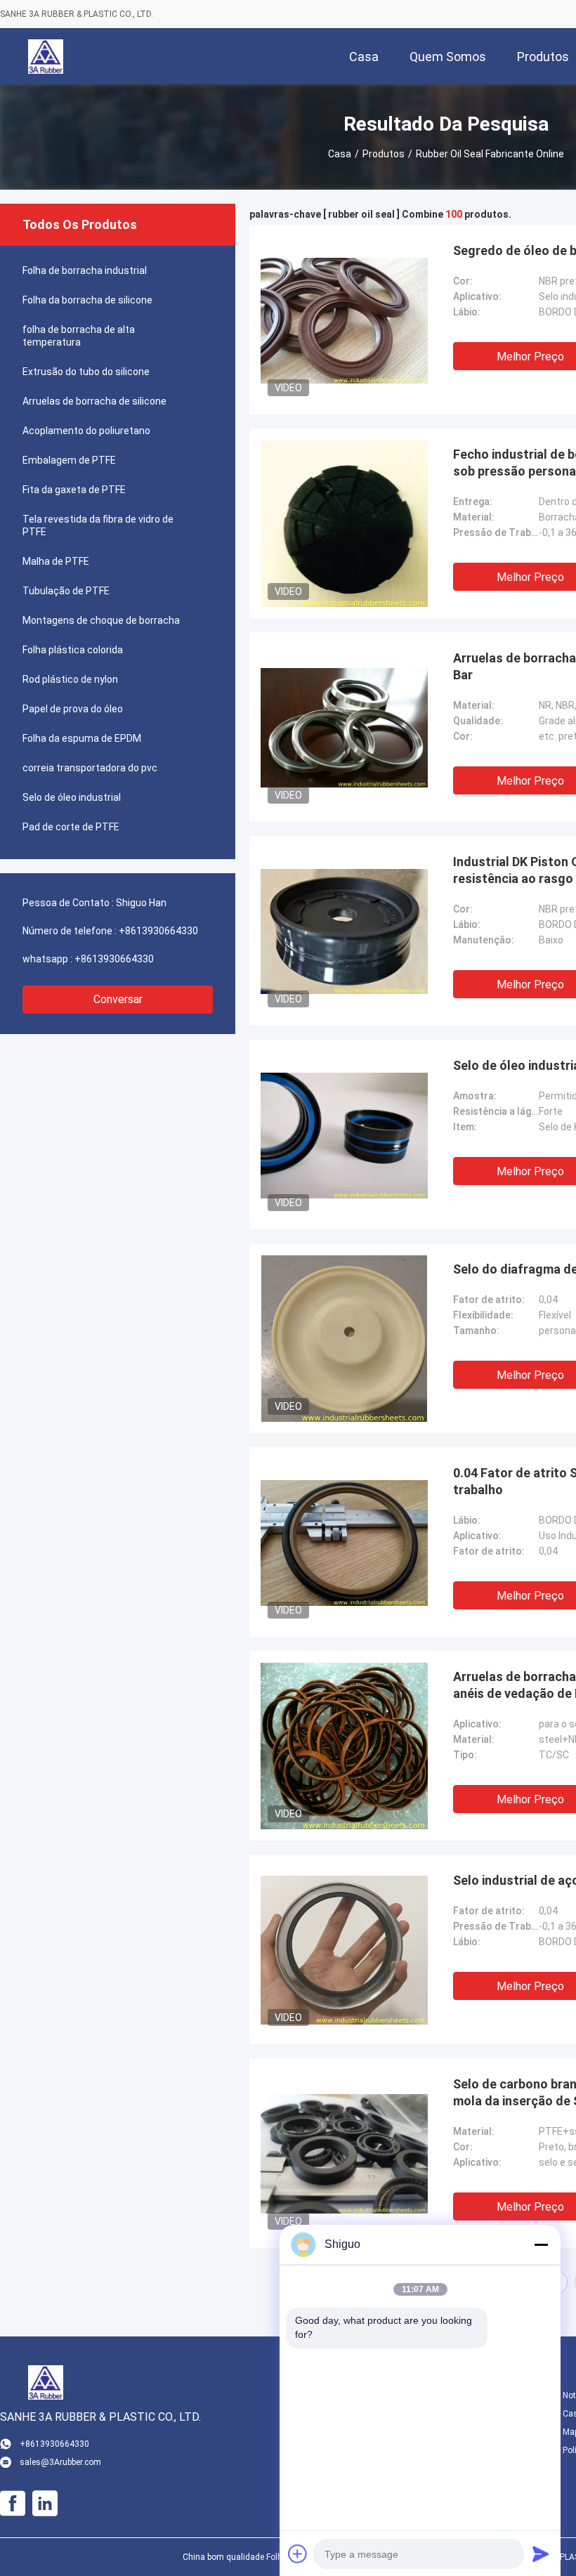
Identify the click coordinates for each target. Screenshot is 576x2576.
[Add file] (298, 2554)
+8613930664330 (158, 931)
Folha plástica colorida (73, 650)
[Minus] (541, 2244)
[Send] (541, 2554)
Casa (340, 154)
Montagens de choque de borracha (101, 620)
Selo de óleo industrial (72, 797)
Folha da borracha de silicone (87, 300)
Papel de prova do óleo (73, 709)
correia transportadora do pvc (90, 768)
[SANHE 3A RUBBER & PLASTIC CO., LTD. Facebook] (13, 2504)
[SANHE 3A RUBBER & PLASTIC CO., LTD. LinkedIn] (45, 2504)
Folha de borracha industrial (85, 270)
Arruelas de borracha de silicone (94, 401)
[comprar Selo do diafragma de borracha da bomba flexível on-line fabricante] (344, 1338)
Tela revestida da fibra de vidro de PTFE (98, 525)
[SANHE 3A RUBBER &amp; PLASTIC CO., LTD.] (46, 56)
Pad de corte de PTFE (71, 827)
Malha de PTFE (56, 561)
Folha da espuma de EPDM (82, 738)
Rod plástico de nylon (70, 679)
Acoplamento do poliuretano (86, 431)
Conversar (118, 999)
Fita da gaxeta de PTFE (74, 490)
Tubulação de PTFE (66, 591)
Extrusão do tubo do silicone (86, 372)
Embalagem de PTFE (69, 460)
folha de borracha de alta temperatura (79, 336)
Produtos (384, 154)
